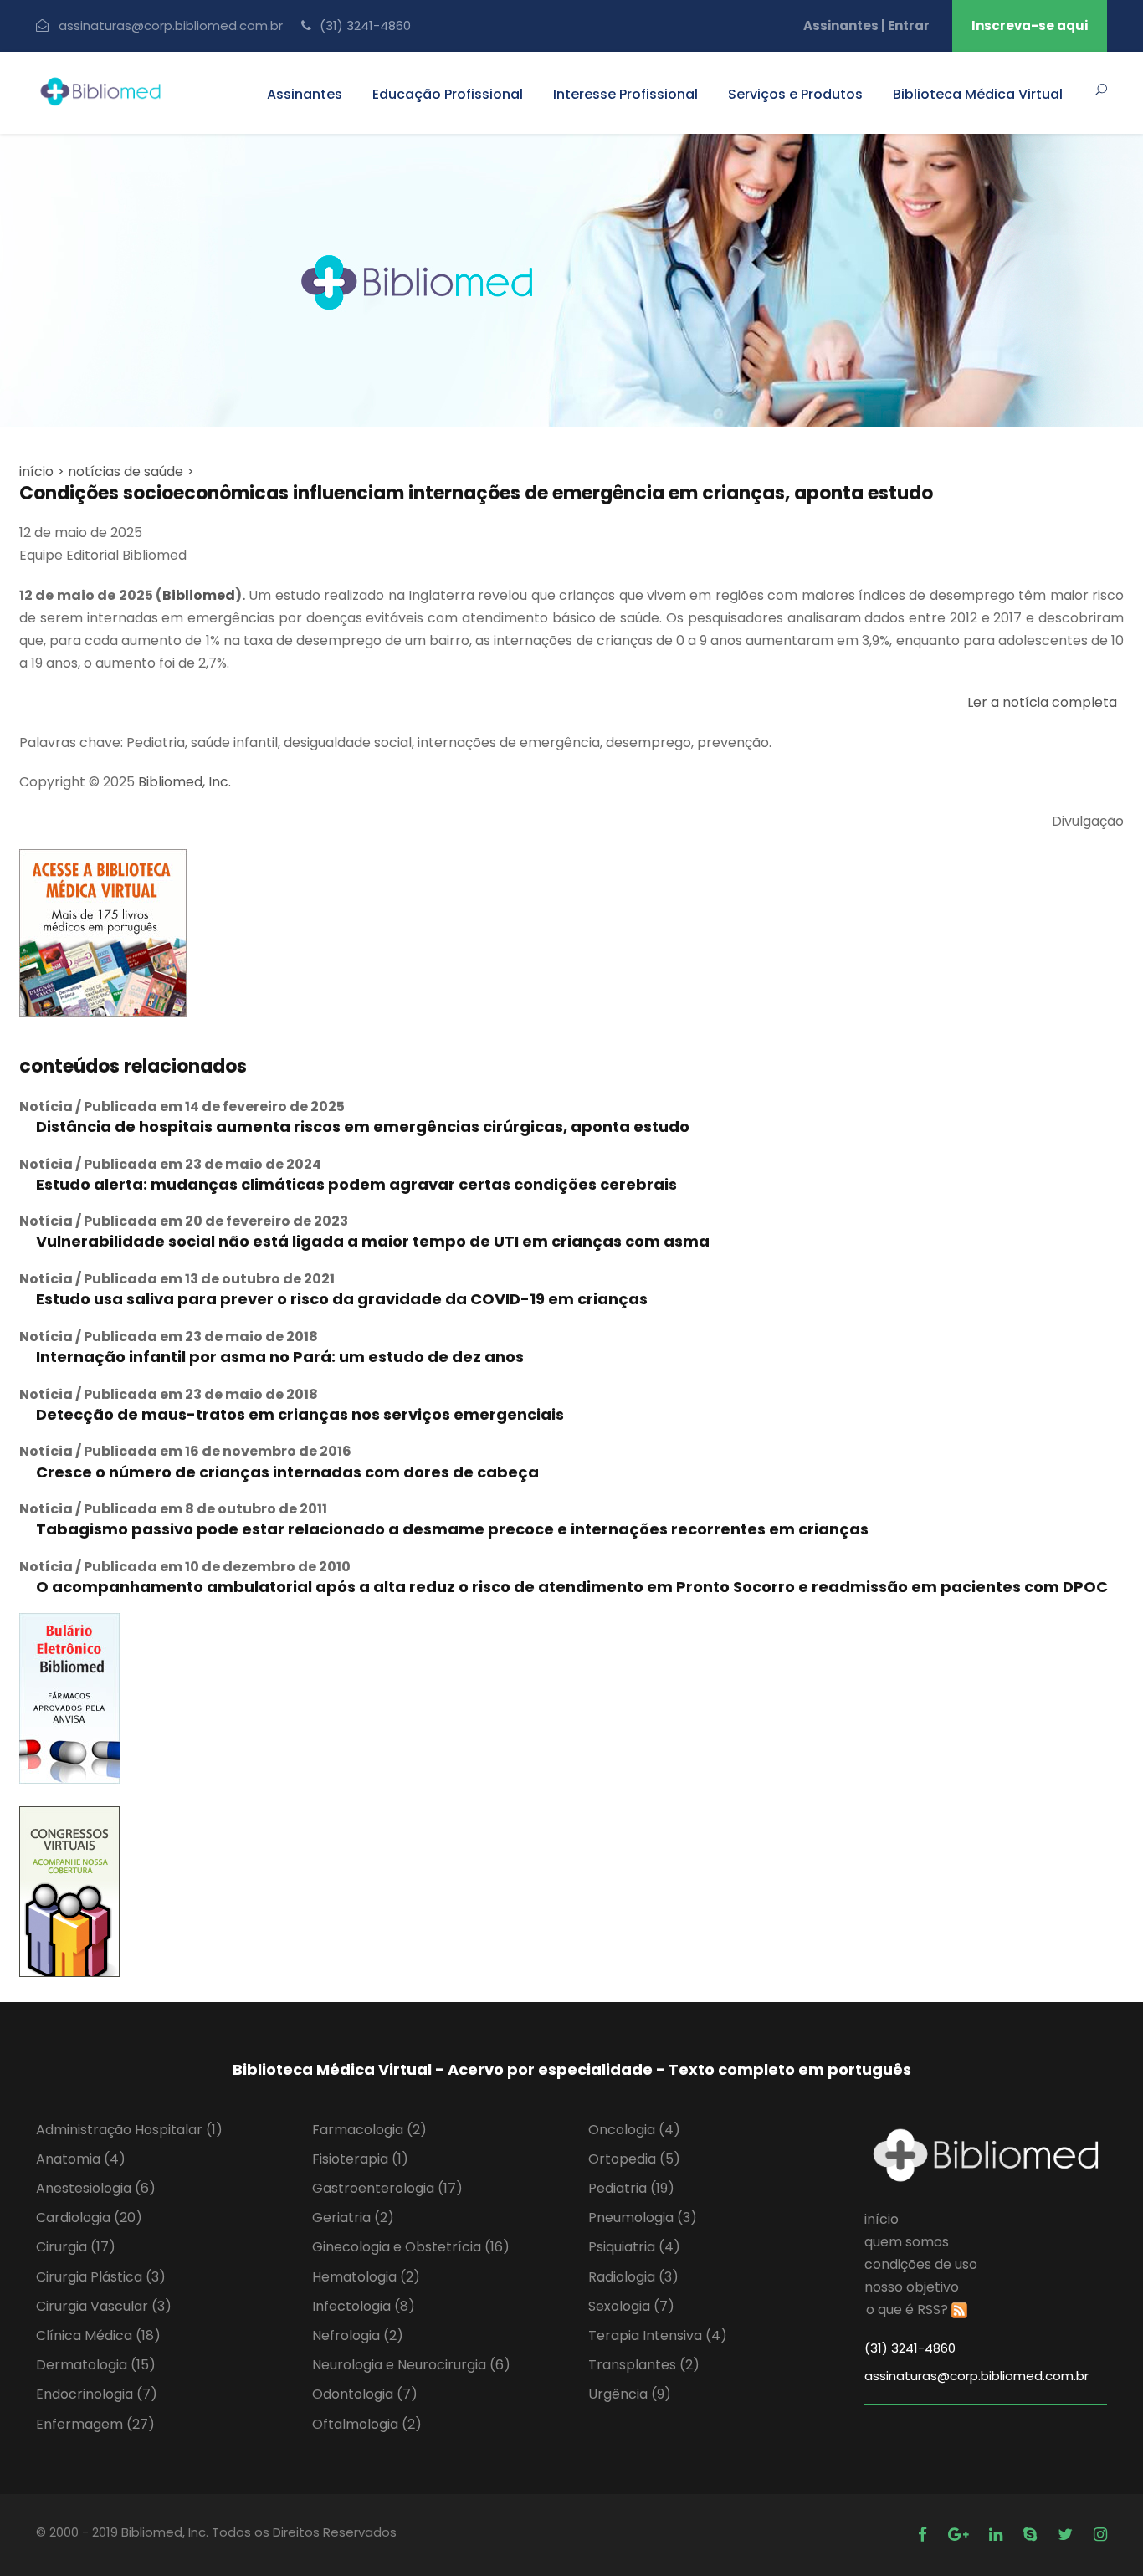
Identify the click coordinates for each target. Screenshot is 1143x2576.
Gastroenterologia (387, 2188)
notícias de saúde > (131, 471)
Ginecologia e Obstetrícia (411, 2247)
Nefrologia (358, 2335)
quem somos (907, 2242)
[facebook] (925, 2535)
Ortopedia (634, 2159)
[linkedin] (998, 2535)
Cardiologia (89, 2218)
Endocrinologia (97, 2394)
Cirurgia (76, 2247)
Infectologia (364, 2306)
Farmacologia (369, 2130)
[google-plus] (960, 2535)
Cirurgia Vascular (104, 2306)
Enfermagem (95, 2424)
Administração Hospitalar (129, 2130)
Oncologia (634, 2130)
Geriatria (353, 2218)
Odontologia (365, 2394)
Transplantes (644, 2365)
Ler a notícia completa (1042, 702)
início (882, 2219)
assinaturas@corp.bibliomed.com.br (171, 26)
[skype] (1032, 2535)
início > (42, 471)
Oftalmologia (367, 2424)
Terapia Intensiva (658, 2335)
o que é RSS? (907, 2310)
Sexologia (631, 2306)
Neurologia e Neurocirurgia (411, 2365)
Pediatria (631, 2188)
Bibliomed (199, 595)
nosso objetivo (912, 2287)
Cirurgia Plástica (101, 2277)
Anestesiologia (96, 2188)
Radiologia (633, 2277)
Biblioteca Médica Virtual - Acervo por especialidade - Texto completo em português (572, 2069)
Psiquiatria (634, 2247)
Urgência (630, 2394)
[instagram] (1100, 2535)
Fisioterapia (360, 2159)
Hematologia (366, 2277)
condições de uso (921, 2264)
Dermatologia (96, 2365)
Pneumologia (643, 2218)
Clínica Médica (98, 2335)
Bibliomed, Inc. (185, 782)
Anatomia (81, 2159)
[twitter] (1067, 2535)
